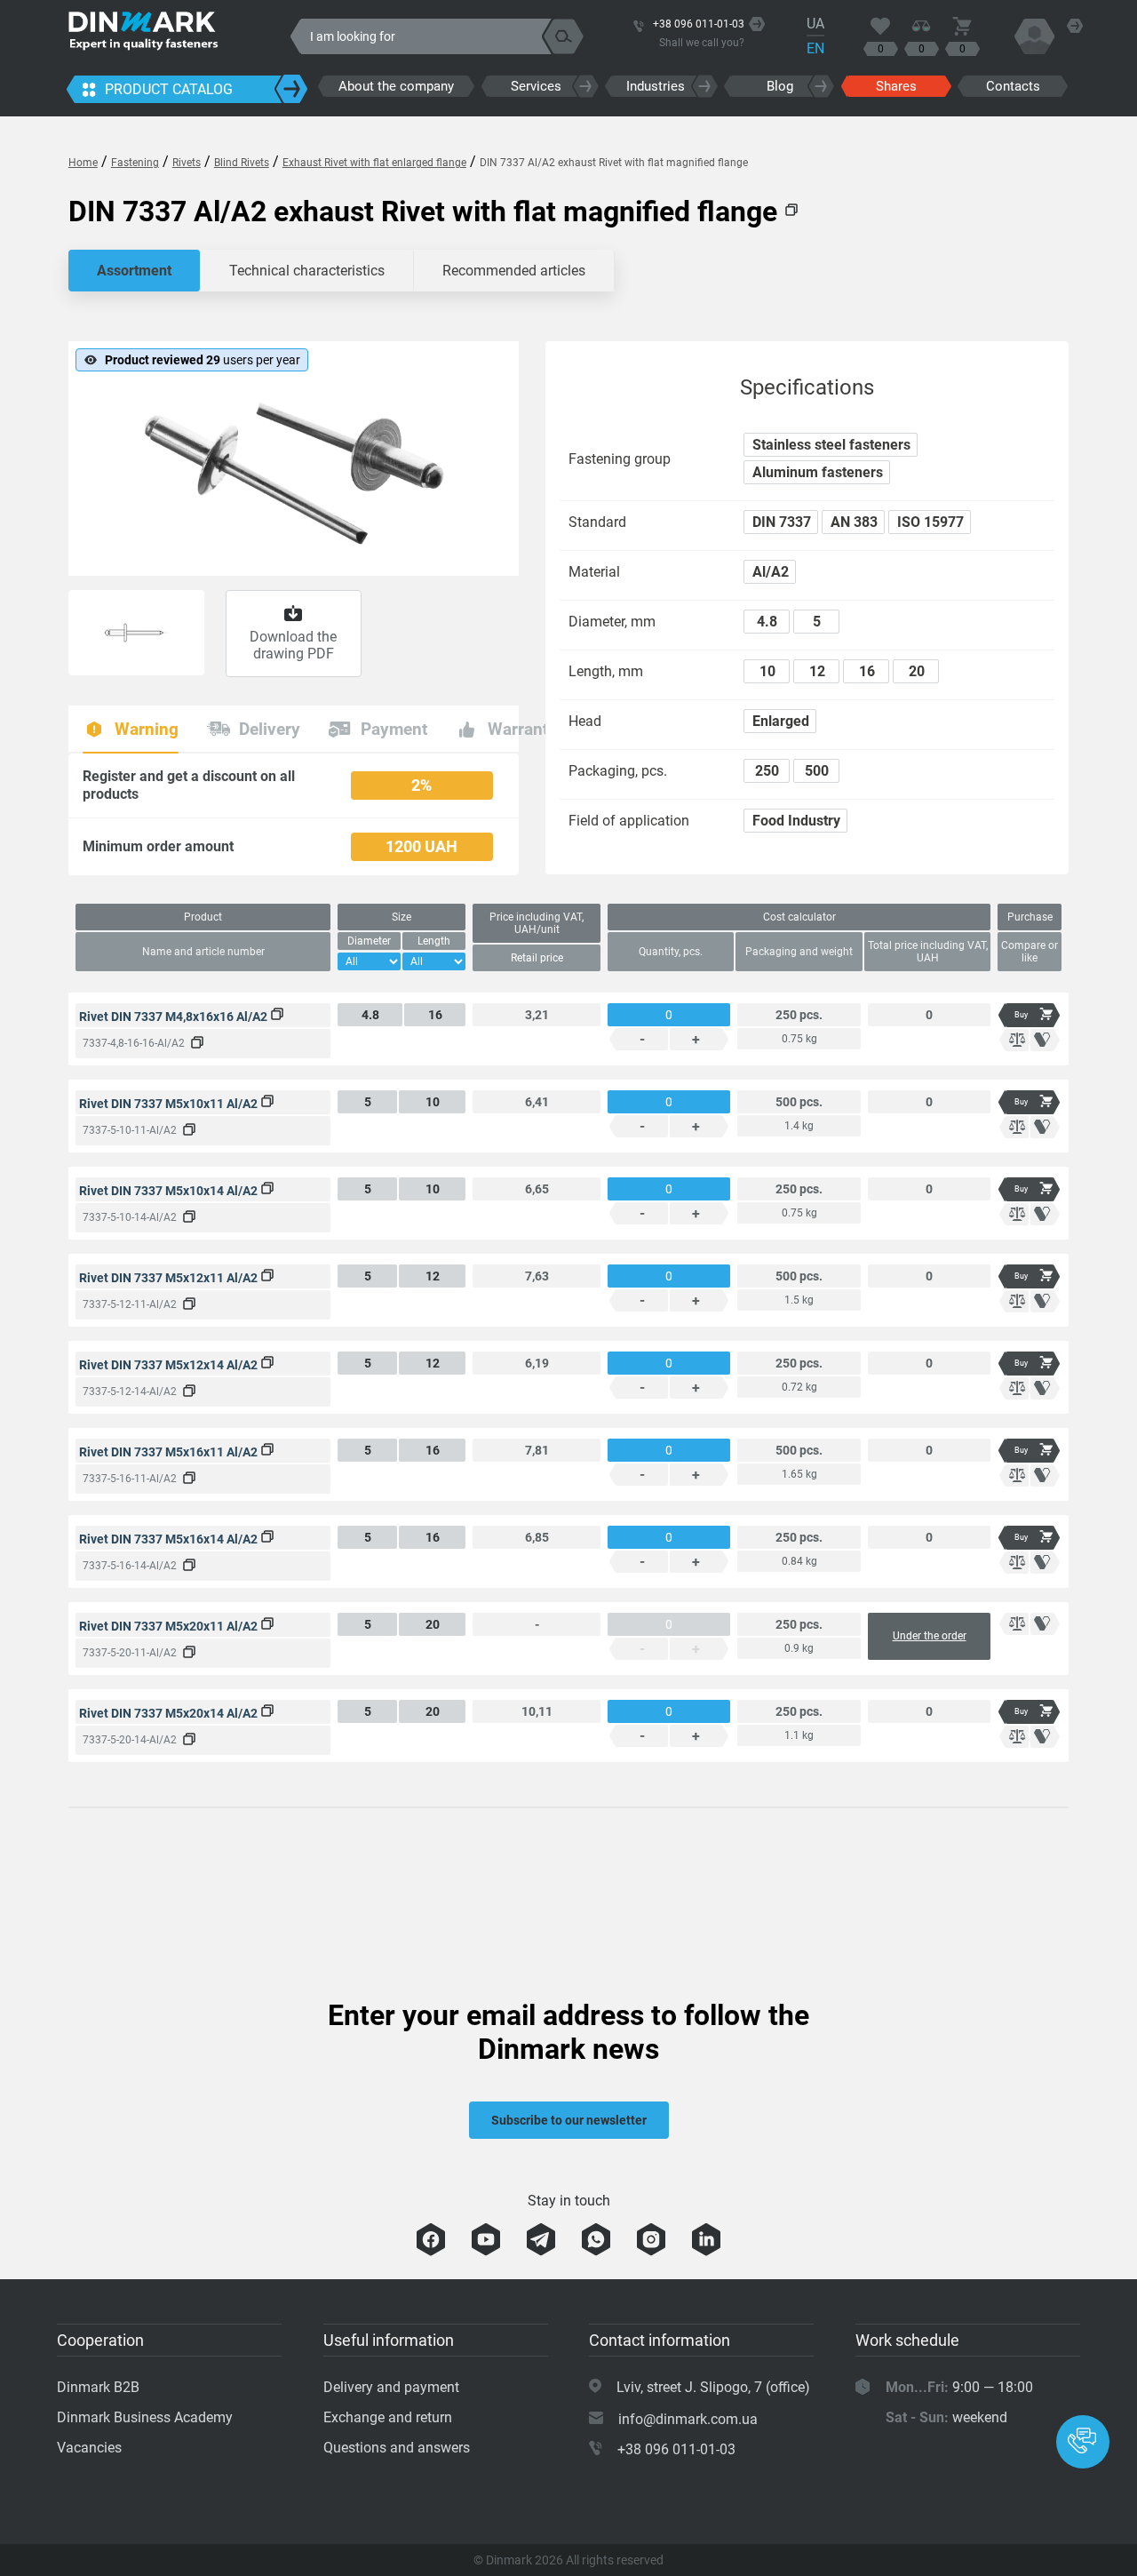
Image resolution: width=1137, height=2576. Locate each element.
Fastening (135, 163)
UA (815, 24)
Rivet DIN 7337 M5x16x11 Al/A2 (170, 1452)
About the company (396, 86)
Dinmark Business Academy (145, 2417)
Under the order (930, 1636)
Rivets (187, 163)
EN (815, 48)
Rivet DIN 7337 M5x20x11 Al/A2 (170, 1626)
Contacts (1013, 86)
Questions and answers (397, 2448)
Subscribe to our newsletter (569, 2120)
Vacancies (89, 2448)
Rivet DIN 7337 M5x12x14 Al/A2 (170, 1365)
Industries (656, 86)
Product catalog (169, 89)
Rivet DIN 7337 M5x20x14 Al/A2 (170, 1713)
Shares (896, 86)
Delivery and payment (391, 2387)
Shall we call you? (702, 43)
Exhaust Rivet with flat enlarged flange (374, 163)
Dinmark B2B (98, 2387)
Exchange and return (388, 2417)
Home (83, 163)
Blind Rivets (242, 163)
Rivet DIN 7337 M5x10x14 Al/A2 (170, 1191)
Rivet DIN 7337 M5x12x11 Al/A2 (170, 1278)
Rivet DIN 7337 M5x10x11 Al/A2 (170, 1104)
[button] (1083, 2442)
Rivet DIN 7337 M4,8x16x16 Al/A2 (175, 1017)
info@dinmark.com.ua (688, 2419)
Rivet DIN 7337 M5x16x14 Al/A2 (170, 1539)
